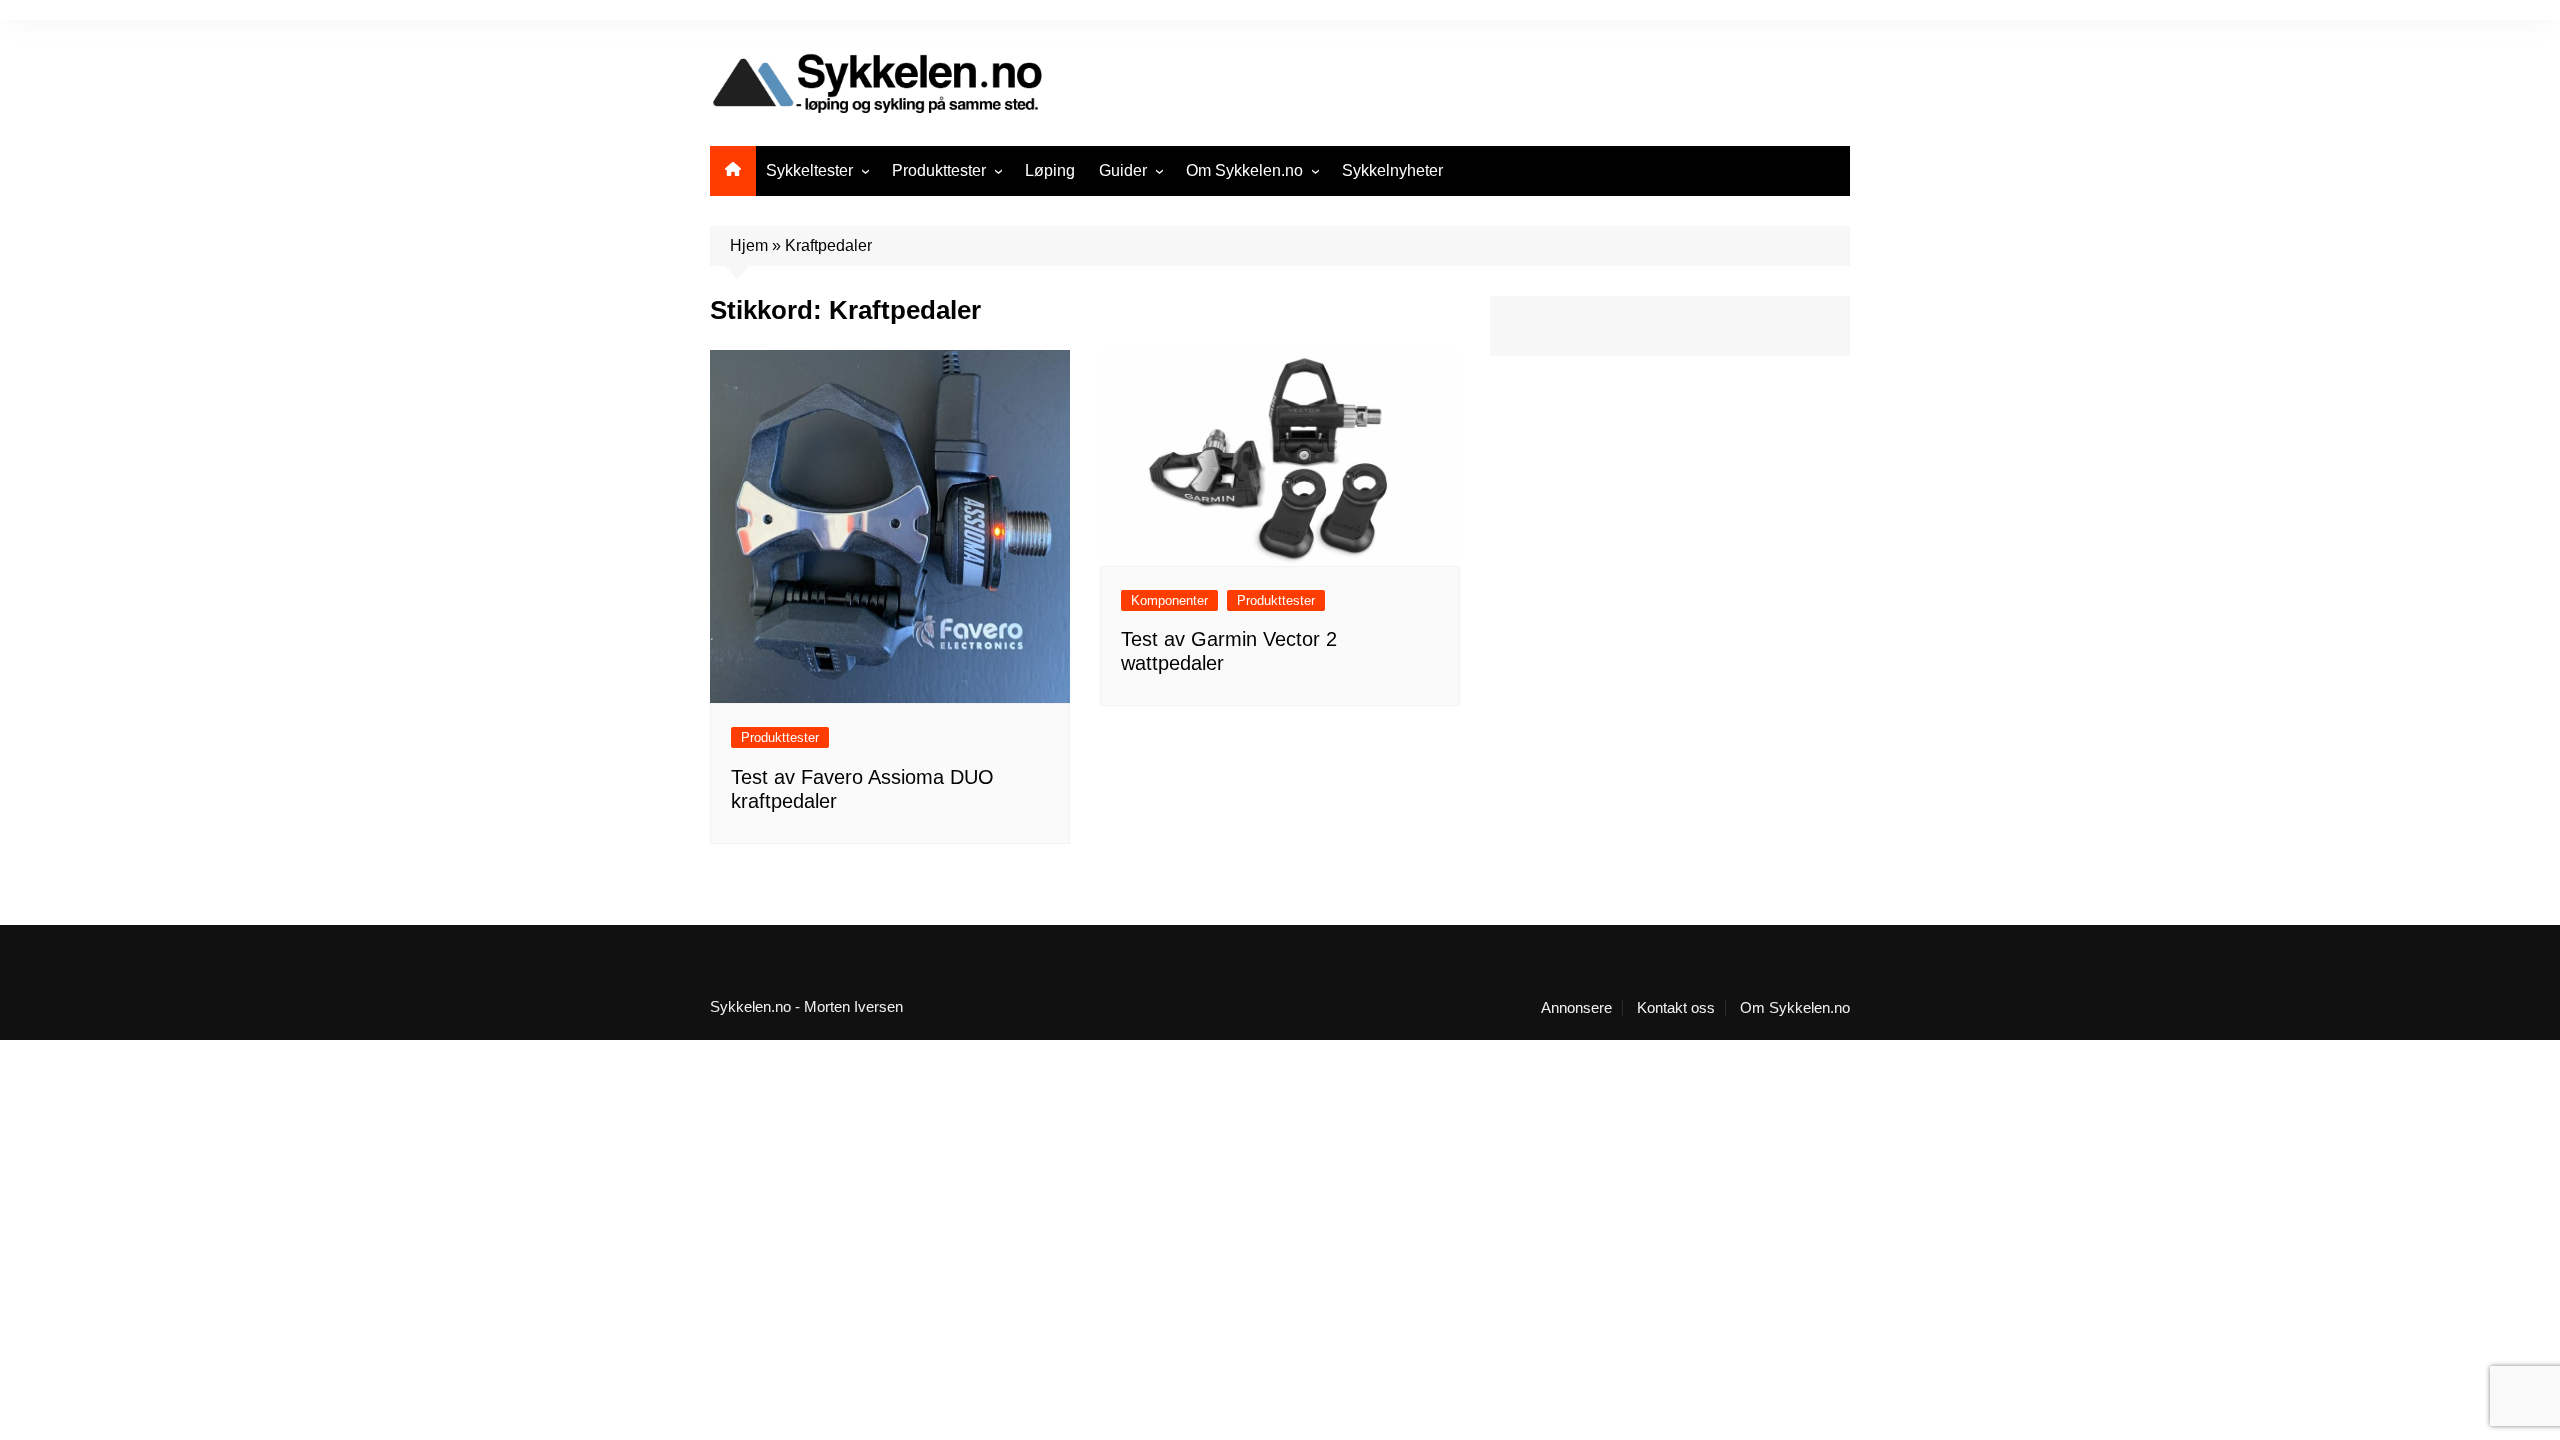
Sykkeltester (809, 170)
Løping (1050, 170)
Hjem (749, 245)
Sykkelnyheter (1392, 170)
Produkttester (939, 170)
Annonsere (1576, 1008)
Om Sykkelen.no (1244, 170)
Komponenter (1169, 600)
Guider (1123, 170)
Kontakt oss (1676, 1008)
